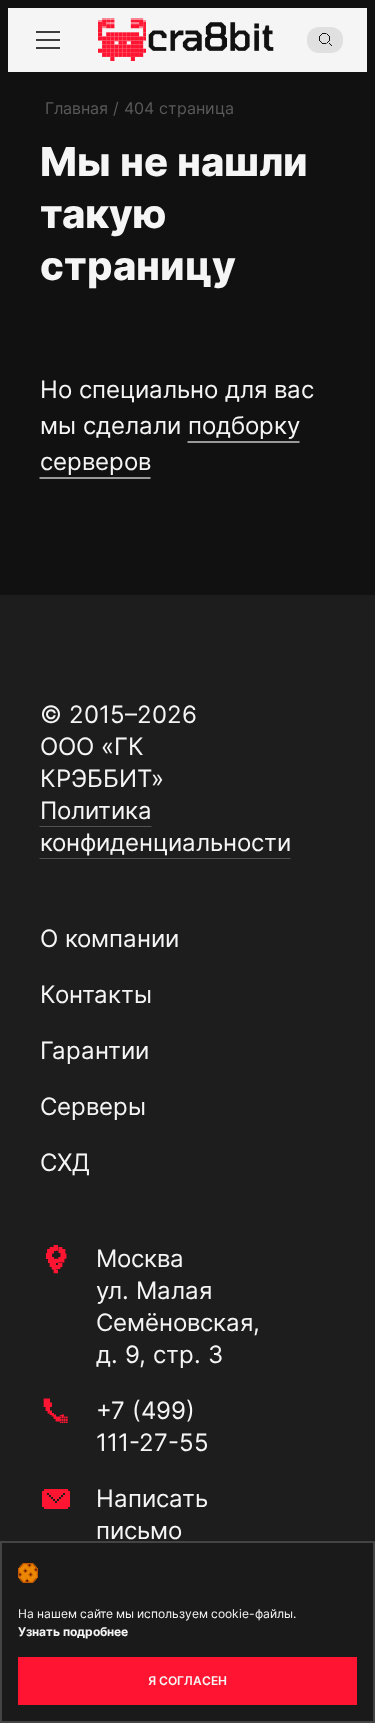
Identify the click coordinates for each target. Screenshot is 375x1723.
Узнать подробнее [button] (73, 1631)
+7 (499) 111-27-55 (152, 1426)
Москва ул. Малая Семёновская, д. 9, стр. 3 (178, 1306)
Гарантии (94, 1050)
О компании (109, 938)
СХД (65, 1162)
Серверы (93, 1106)
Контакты (96, 994)
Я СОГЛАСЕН (187, 1680)
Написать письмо (152, 1514)
